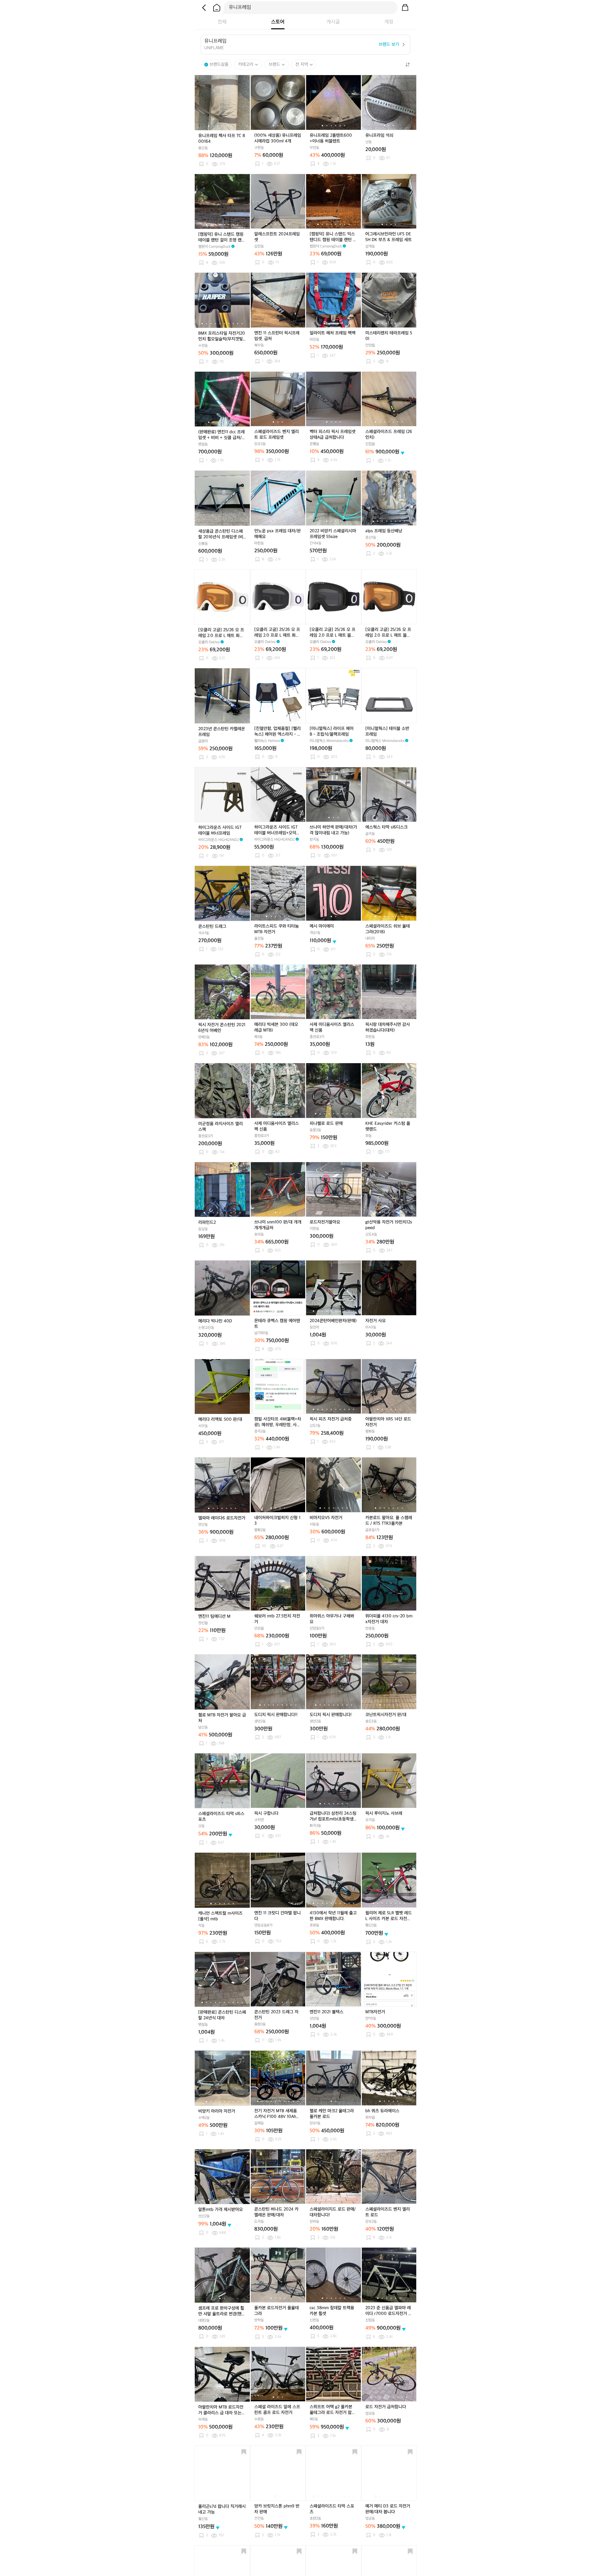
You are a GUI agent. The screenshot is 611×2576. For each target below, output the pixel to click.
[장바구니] (405, 8)
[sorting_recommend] (407, 65)
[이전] (204, 8)
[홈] (217, 8)
